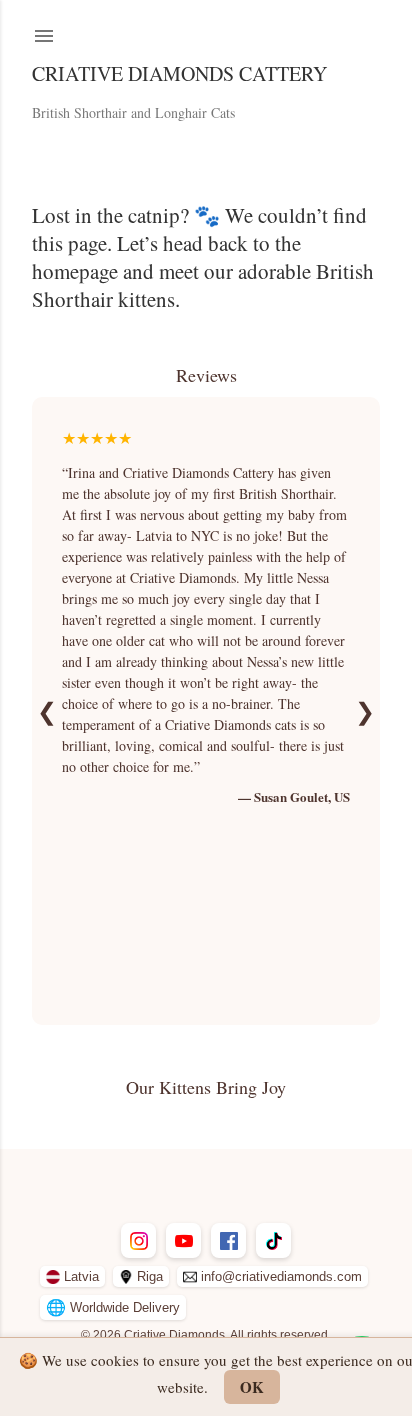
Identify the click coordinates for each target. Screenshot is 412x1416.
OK (252, 1387)
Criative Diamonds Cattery (179, 73)
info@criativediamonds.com (281, 1276)
